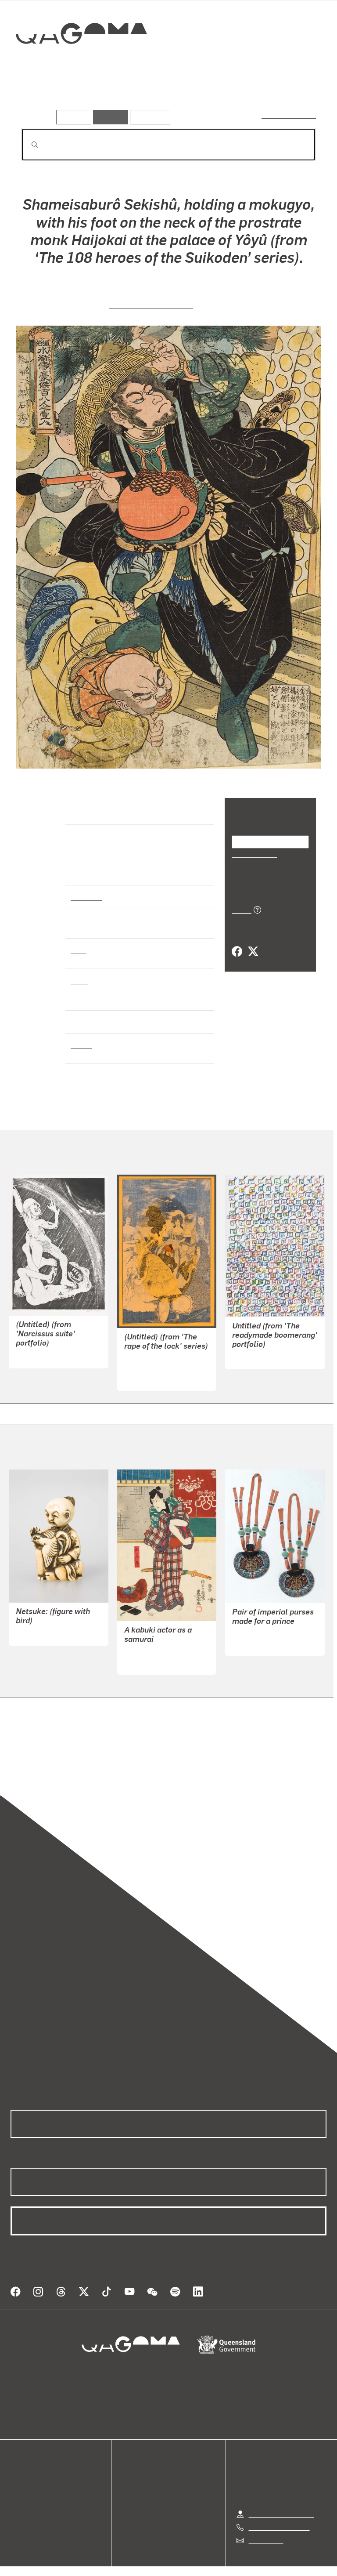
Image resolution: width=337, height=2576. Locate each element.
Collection (82, 61)
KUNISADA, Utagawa (157, 1652)
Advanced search (289, 115)
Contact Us (265, 2530)
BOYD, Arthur (37, 1356)
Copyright (189, 2568)
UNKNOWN (33, 1633)
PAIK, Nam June (257, 1357)
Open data (26, 2469)
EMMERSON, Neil (151, 1368)
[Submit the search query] (28, 145)
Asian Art (86, 896)
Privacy (148, 2568)
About (20, 2511)
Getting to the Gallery (281, 2503)
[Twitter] (253, 942)
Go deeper (127, 96)
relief (79, 980)
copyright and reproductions (190, 1758)
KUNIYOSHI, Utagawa (151, 304)
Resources (148, 117)
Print (79, 950)
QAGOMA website (38, 2479)
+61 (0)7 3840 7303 (279, 2516)
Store (19, 2490)
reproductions (42, 1758)
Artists (82, 96)
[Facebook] (237, 942)
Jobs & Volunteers (94, 2568)
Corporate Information (252, 2568)
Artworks (39, 96)
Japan (81, 1045)
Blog (18, 2500)
